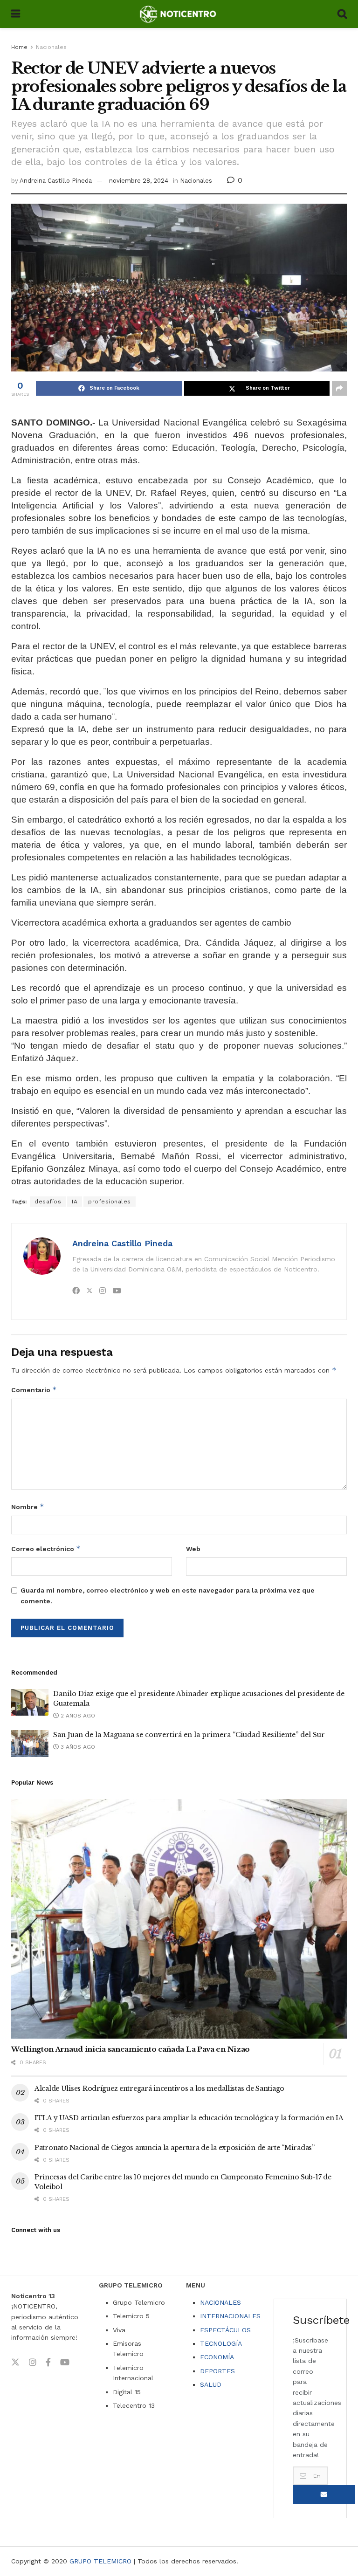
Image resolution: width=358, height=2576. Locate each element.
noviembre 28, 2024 (139, 181)
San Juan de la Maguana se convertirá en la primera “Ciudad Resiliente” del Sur (189, 1735)
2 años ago (77, 1716)
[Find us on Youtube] (65, 2363)
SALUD (211, 2384)
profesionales (110, 1202)
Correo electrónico (46, 1549)
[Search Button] (342, 14)
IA (75, 1202)
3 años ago (77, 1747)
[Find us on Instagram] (33, 2363)
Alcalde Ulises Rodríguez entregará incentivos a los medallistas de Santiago (159, 2088)
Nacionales (51, 47)
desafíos (48, 1202)
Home (19, 47)
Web (193, 1549)
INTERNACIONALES (230, 2316)
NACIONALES (220, 2302)
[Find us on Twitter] (15, 2363)
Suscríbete (324, 2494)
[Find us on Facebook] (48, 2363)
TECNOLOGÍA (221, 2343)
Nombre (28, 1507)
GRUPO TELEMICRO (100, 2561)
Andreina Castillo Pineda (56, 181)
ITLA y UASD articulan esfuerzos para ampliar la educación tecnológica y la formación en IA (189, 2118)
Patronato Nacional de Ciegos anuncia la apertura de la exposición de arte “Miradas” (175, 2148)
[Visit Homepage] (179, 14)
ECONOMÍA (217, 2357)
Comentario (34, 1390)
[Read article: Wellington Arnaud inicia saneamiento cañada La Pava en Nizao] (179, 1919)
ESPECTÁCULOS (225, 2330)
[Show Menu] (16, 14)
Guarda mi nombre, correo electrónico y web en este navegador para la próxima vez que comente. (168, 1595)
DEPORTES (217, 2371)
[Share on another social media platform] (339, 388)
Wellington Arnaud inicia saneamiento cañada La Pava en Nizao (131, 2049)
